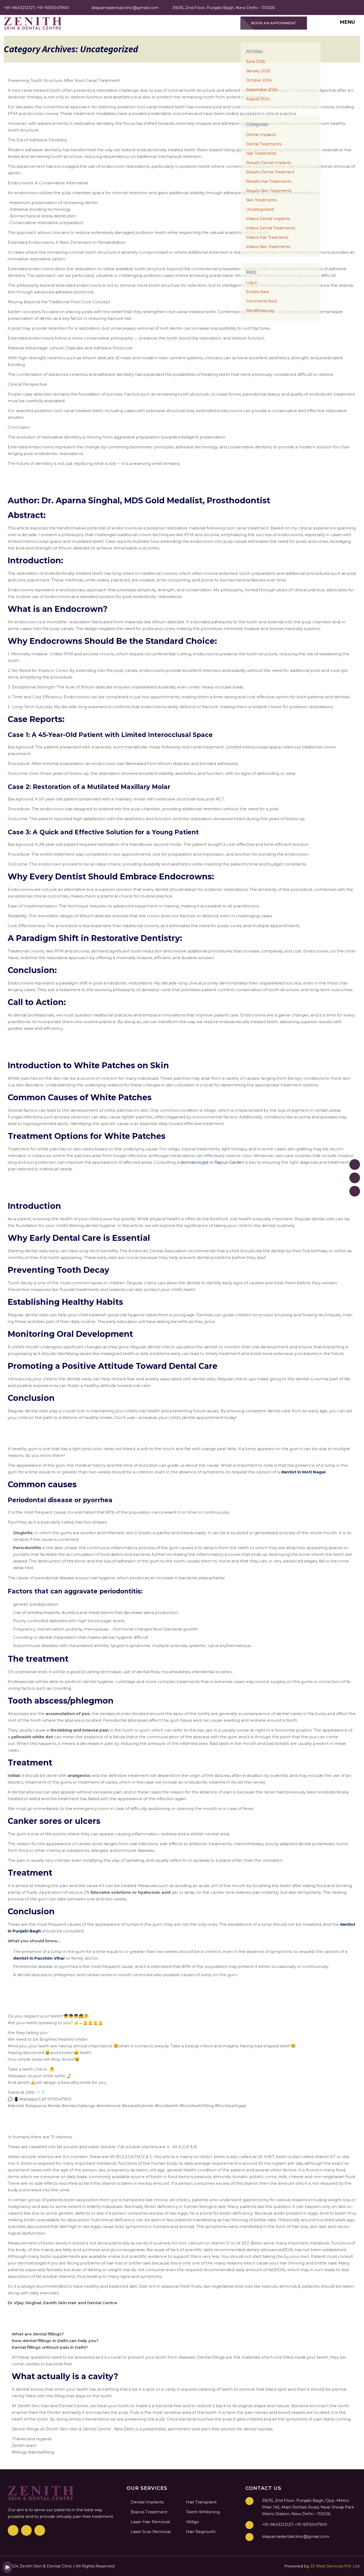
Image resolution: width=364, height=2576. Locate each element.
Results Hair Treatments (269, 181)
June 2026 (256, 62)
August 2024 (258, 99)
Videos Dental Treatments (270, 228)
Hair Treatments (261, 153)
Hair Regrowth (201, 2532)
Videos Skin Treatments (268, 247)
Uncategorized (260, 209)
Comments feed (261, 301)
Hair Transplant (201, 2502)
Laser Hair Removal (150, 2522)
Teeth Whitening (203, 2512)
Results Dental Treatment (270, 172)
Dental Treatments (264, 144)
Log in (252, 282)
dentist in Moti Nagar (304, 1472)
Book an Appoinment (274, 23)
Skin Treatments (261, 200)
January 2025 (258, 71)
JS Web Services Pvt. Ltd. (335, 2566)
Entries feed (257, 292)
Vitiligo (193, 2522)
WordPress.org (260, 310)
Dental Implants (261, 135)
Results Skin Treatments (269, 191)
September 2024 (262, 90)
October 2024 (259, 80)
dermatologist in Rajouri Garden (212, 1162)
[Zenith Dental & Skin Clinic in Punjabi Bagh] (33, 23)
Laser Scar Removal (151, 2532)
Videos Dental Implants (268, 219)
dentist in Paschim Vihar (39, 1958)
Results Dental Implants (268, 163)
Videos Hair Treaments (267, 237)
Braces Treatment (149, 2512)
